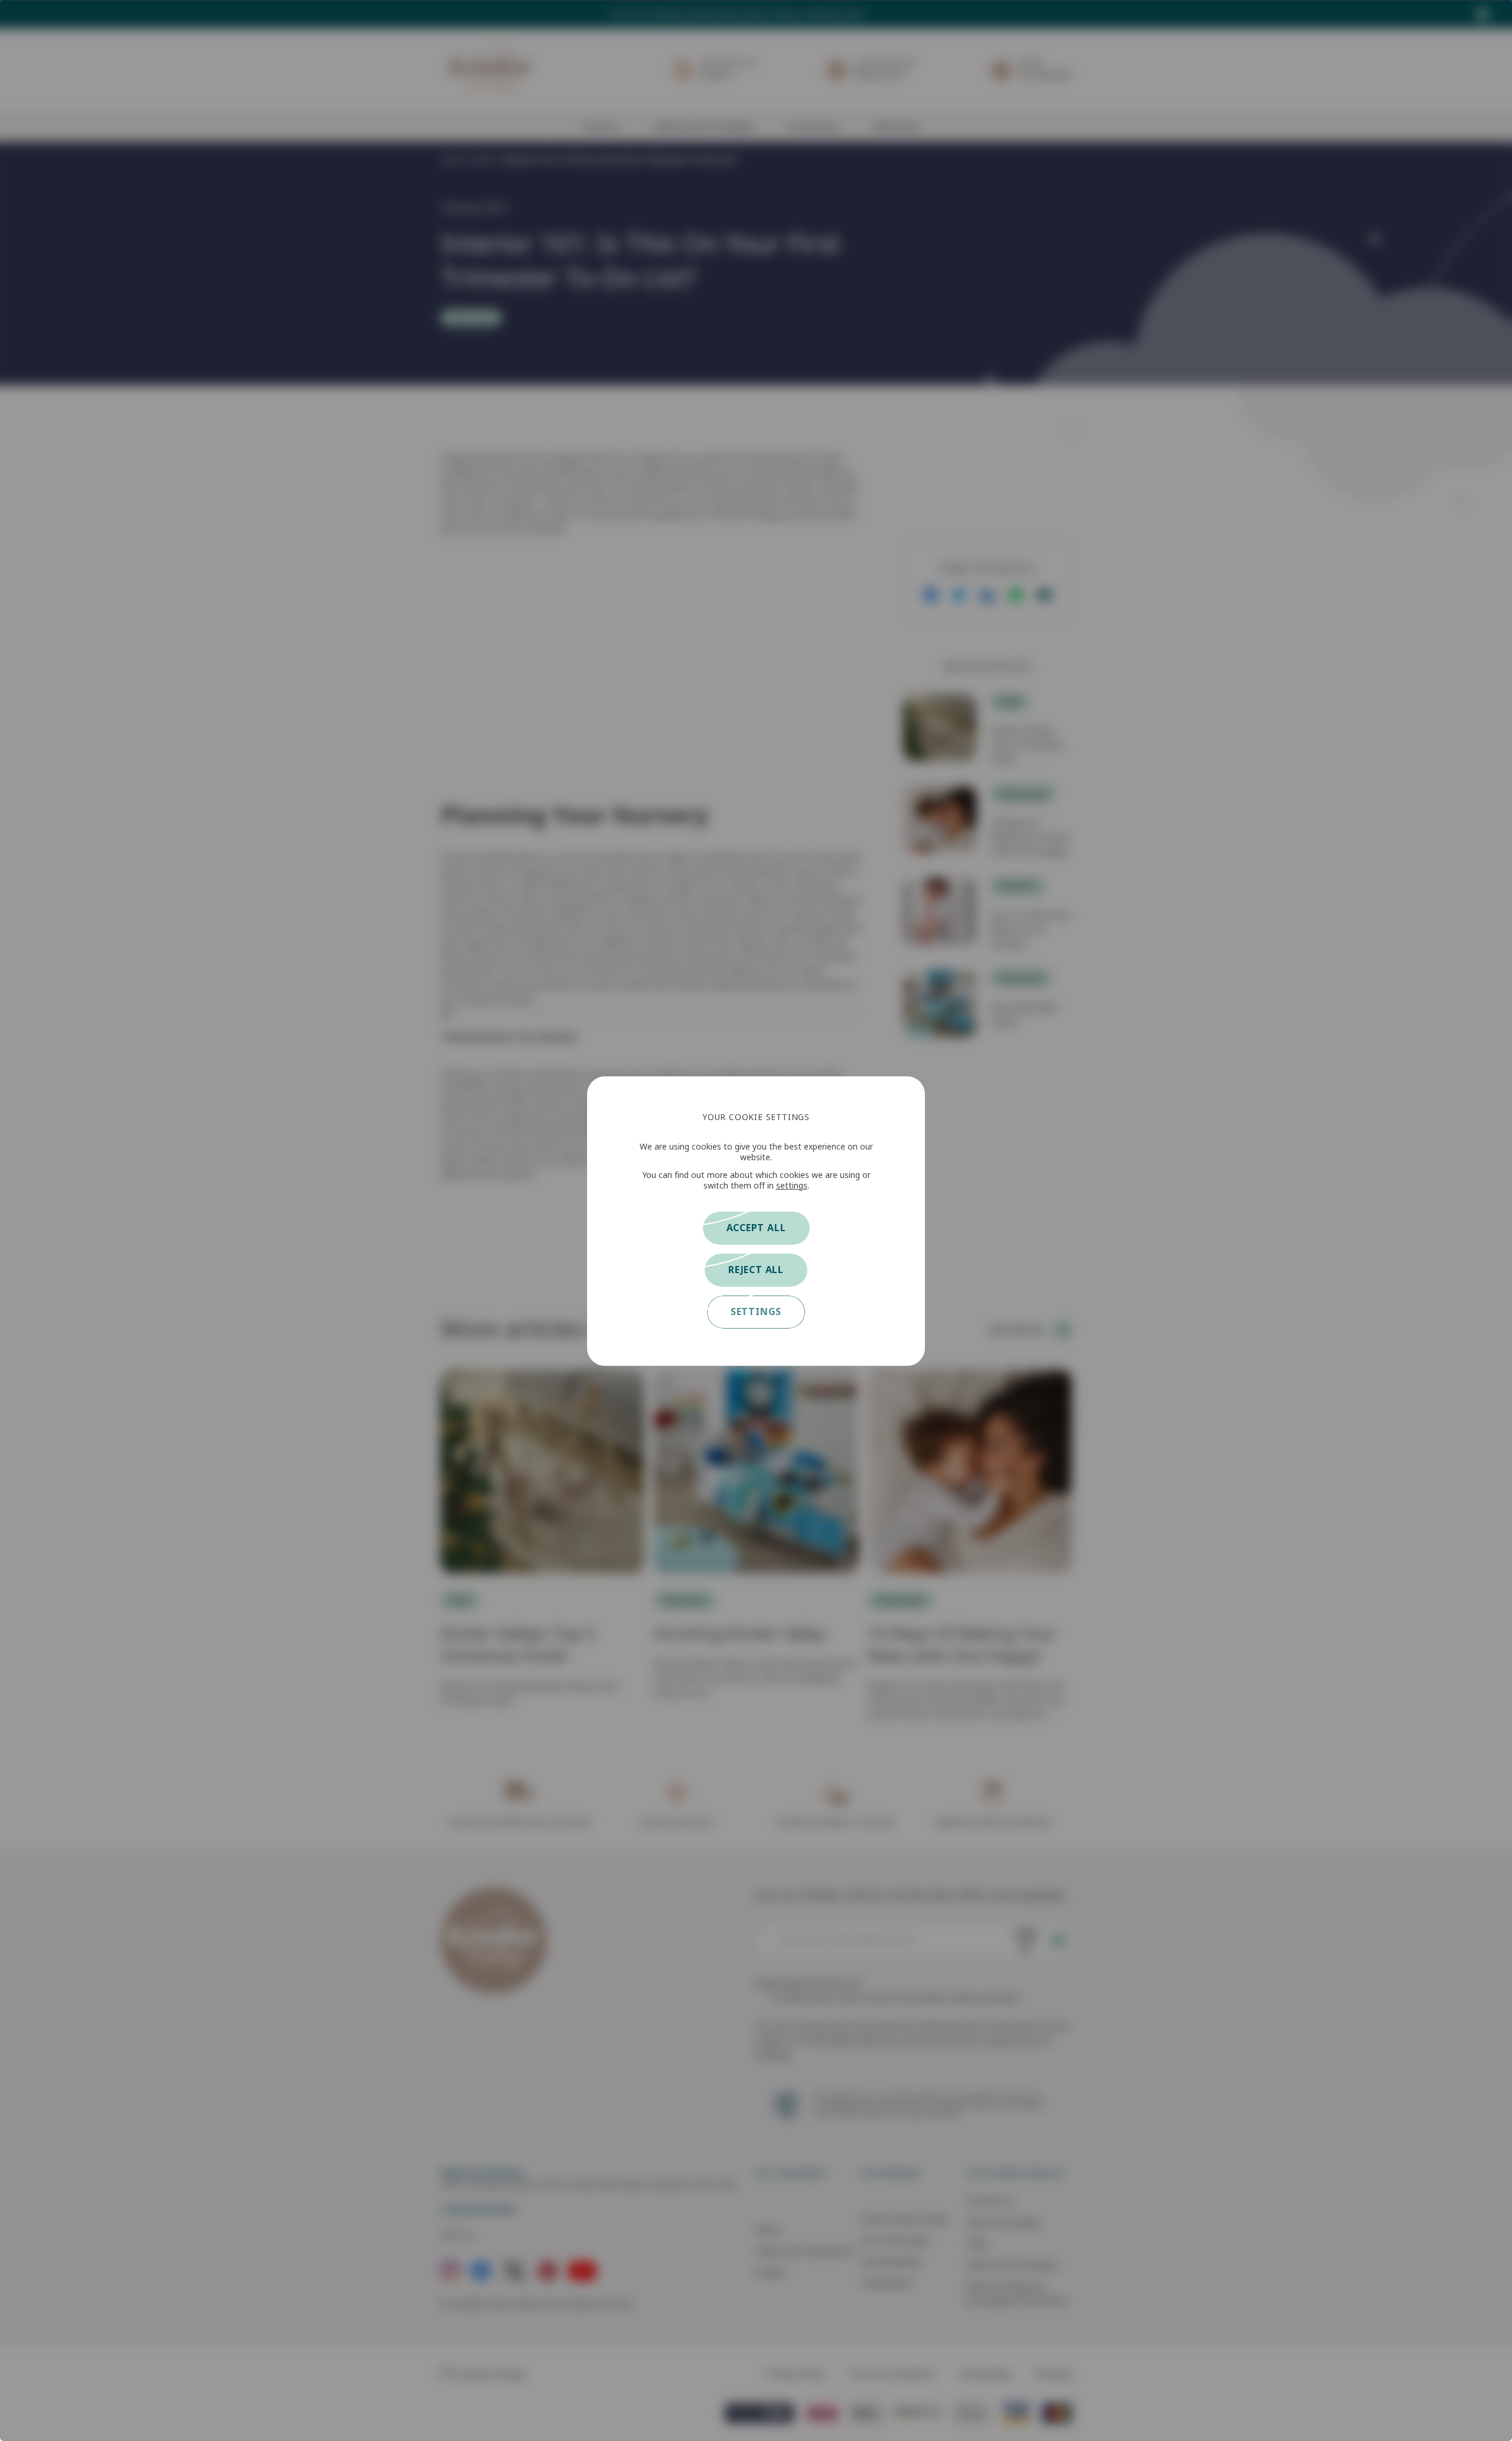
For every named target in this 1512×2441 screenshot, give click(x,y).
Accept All (756, 1228)
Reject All (756, 1270)
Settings (756, 1312)
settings (792, 1186)
